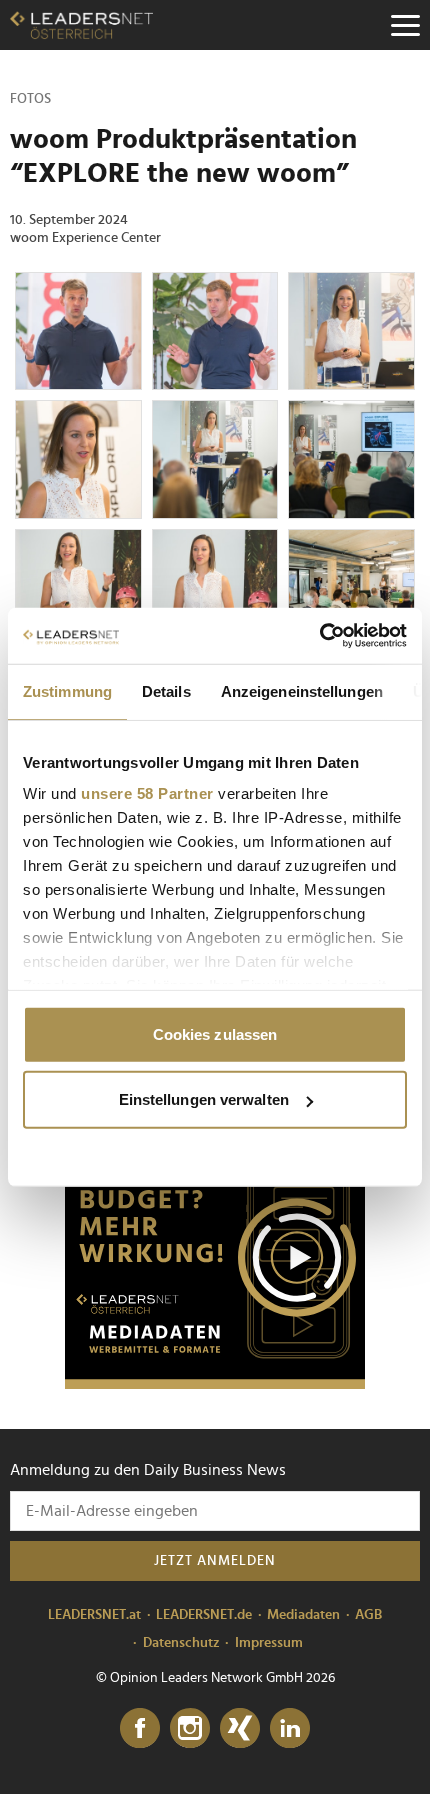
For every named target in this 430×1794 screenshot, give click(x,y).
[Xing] (240, 1729)
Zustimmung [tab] (67, 690)
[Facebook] (140, 1729)
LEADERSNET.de (204, 1615)
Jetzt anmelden (215, 1561)
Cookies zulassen (215, 1033)
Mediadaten (303, 1615)
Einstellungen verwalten (204, 1099)
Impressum (269, 1643)
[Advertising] (215, 1264)
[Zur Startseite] (81, 25)
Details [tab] (166, 690)
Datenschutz (181, 1643)
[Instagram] (190, 1729)
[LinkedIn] (290, 1729)
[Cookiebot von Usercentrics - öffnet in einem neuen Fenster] (319, 636)
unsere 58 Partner (147, 793)
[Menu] (405, 25)
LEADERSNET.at (94, 1615)
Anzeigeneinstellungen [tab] (302, 690)
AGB (368, 1615)
